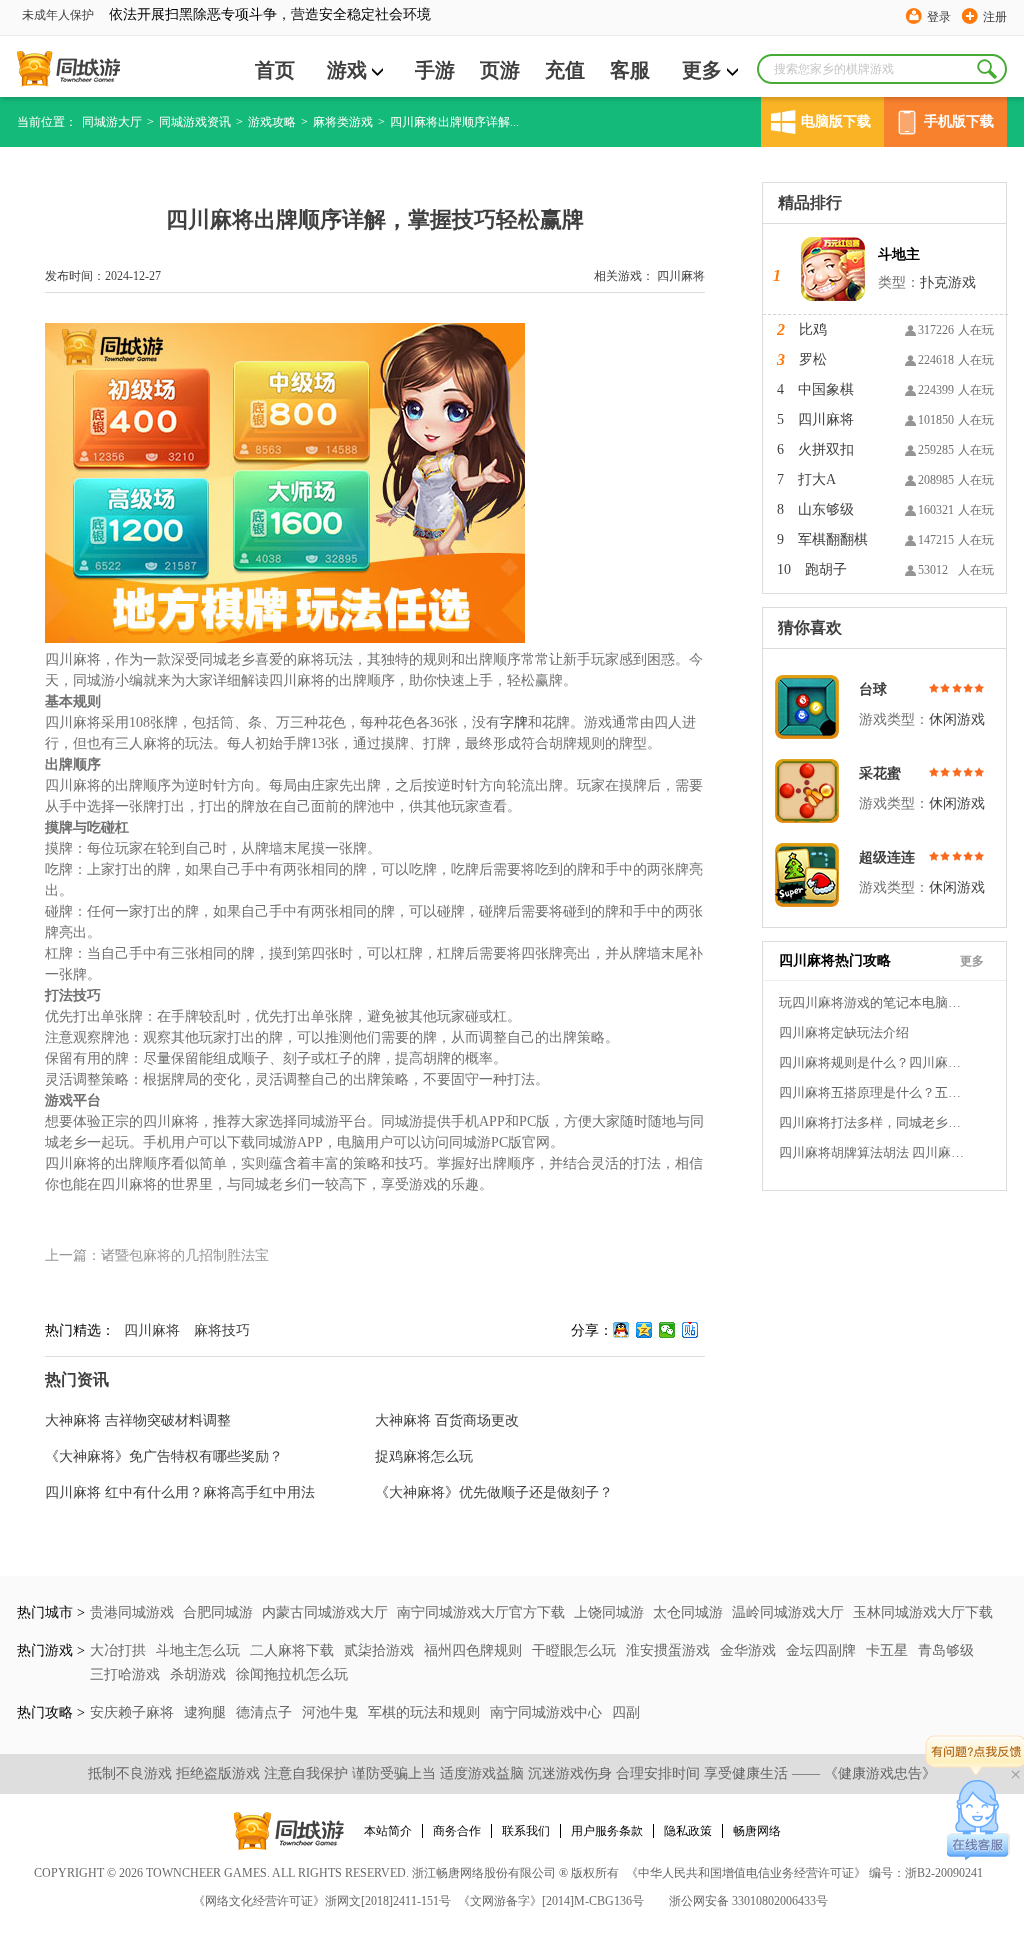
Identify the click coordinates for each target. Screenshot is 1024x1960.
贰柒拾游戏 (381, 1650)
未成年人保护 (58, 15)
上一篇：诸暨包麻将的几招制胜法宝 (157, 1255)
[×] (978, 1820)
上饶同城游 (609, 1612)
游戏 (347, 70)
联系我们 (526, 1831)
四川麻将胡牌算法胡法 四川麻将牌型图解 (874, 1152)
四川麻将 (681, 276)
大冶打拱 (120, 1650)
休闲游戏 (957, 719)
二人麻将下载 (294, 1650)
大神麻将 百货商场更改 (447, 1420)
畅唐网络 (757, 1831)
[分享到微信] (667, 1330)
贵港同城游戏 (132, 1612)
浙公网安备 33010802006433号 (748, 1901)
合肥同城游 (218, 1612)
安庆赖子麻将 (134, 1712)
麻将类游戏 (343, 122)
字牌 (514, 722)
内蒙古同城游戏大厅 (325, 1612)
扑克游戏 (948, 282)
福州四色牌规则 (475, 1650)
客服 (630, 70)
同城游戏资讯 (195, 122)
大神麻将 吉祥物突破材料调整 (138, 1420)
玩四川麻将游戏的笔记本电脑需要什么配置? (874, 1002)
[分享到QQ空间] (644, 1330)
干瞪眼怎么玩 (576, 1650)
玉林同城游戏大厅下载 (923, 1612)
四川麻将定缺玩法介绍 (844, 1032)
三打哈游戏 (127, 1674)
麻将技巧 (222, 1330)
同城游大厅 (112, 122)
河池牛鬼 (332, 1712)
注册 (995, 17)
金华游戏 (750, 1650)
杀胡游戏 (200, 1674)
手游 (435, 70)
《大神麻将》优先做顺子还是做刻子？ (494, 1492)
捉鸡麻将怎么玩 (424, 1456)
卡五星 (889, 1650)
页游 (500, 70)
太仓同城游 (688, 1612)
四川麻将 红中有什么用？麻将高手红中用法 (180, 1492)
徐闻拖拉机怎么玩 (292, 1674)
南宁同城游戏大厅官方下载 (481, 1612)
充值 (565, 70)
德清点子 (266, 1712)
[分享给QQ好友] (621, 1330)
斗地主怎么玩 (200, 1650)
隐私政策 (688, 1831)
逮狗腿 (207, 1712)
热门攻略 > (51, 1712)
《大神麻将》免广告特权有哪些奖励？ (164, 1456)
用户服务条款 (607, 1831)
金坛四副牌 (823, 1650)
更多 (702, 70)
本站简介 (388, 1831)
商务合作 (457, 1831)
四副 (626, 1712)
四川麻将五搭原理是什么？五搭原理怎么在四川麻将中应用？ (874, 1092)
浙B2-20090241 (944, 1873)
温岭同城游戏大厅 (788, 1612)
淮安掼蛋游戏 (670, 1650)
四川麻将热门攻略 (835, 960)
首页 (275, 70)
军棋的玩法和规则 (426, 1712)
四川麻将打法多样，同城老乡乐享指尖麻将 (874, 1122)
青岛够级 (946, 1650)
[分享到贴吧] (690, 1330)
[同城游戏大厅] (68, 69)
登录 (939, 17)
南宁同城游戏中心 (548, 1712)
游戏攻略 (272, 122)
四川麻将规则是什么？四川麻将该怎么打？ (874, 1062)
